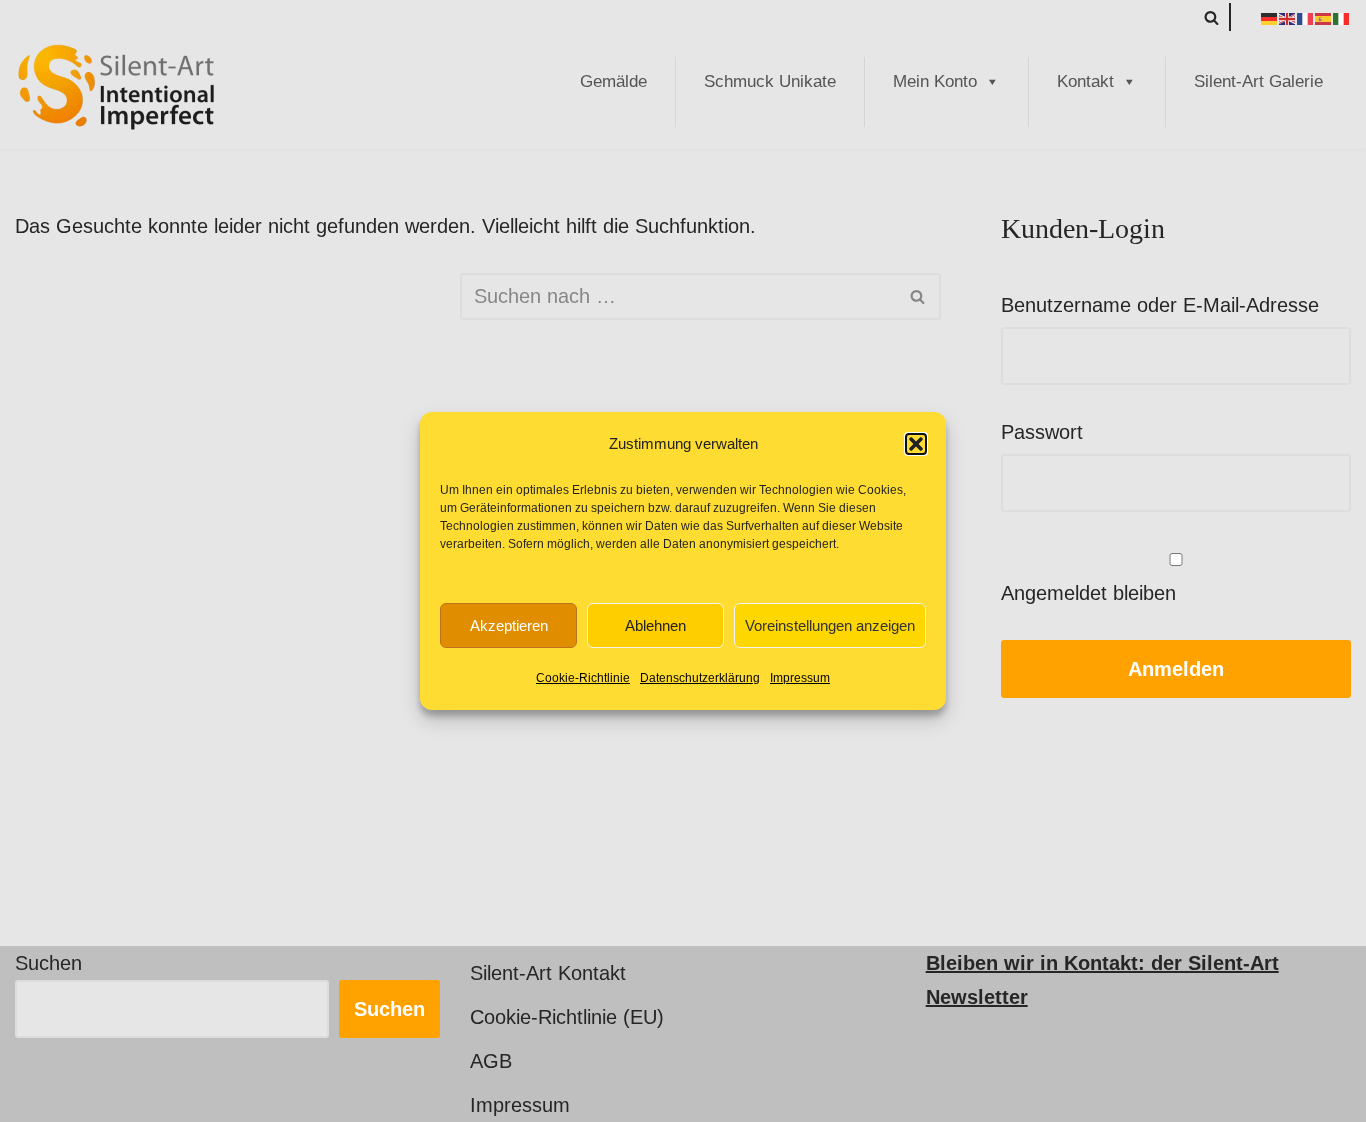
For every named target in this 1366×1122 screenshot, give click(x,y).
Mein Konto (935, 81)
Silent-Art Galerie (1258, 81)
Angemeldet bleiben (1088, 593)
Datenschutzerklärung (700, 678)
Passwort (1042, 432)
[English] (1288, 17)
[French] (1306, 17)
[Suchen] (1211, 17)
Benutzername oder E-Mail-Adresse (1160, 305)
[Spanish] (1324, 17)
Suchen (48, 963)
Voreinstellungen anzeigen (830, 625)
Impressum (800, 678)
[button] (916, 444)
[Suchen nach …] (237, 296)
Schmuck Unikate (770, 81)
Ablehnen (655, 625)
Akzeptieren (509, 625)
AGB (491, 1061)
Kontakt (1085, 81)
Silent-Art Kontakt (548, 973)
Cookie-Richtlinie (583, 678)
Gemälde (613, 81)
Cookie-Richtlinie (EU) (567, 1017)
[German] (1270, 17)
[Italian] (1342, 17)
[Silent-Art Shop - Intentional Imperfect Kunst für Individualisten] (115, 87)
